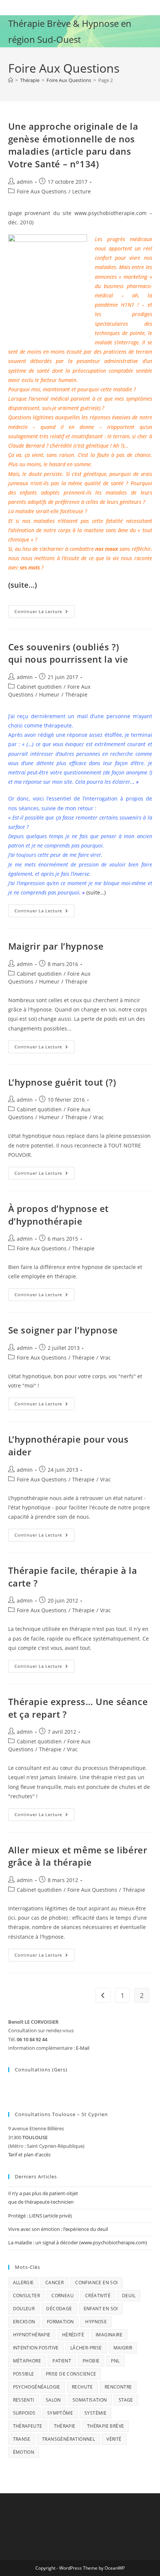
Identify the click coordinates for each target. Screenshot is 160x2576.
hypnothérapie (32, 2335)
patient (62, 2361)
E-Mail (83, 2048)
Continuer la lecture (44, 613)
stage (126, 2400)
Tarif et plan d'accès (29, 2154)
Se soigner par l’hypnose (63, 1330)
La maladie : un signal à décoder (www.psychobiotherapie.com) (78, 2242)
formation (60, 2322)
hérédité (73, 2335)
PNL (115, 2361)
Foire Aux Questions (42, 191)
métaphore (27, 2361)
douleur (24, 2309)
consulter (27, 2296)
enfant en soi (101, 2309)
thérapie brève (106, 2426)
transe (22, 2439)
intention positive (36, 2348)
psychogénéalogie (37, 2387)
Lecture (81, 191)
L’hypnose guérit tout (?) (62, 1082)
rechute (82, 2387)
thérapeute (28, 2426)
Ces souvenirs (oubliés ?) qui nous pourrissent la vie (68, 653)
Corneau (63, 2296)
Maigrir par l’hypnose (56, 946)
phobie (91, 2361)
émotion (24, 2452)
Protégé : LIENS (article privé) (40, 2216)
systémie (95, 2413)
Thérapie (76, 694)
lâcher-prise (86, 2348)
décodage (59, 2309)
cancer (55, 2283)
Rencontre (118, 2387)
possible (24, 2374)
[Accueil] (11, 80)
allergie (23, 2283)
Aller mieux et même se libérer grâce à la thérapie (78, 1856)
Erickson (24, 2322)
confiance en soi (96, 2283)
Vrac (98, 1117)
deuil (129, 2296)
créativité (98, 2296)
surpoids (24, 2413)
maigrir (123, 2348)
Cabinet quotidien (39, 687)
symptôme (60, 2413)
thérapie (65, 2426)
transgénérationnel (68, 2439)
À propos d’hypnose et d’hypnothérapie (59, 1215)
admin (25, 182)
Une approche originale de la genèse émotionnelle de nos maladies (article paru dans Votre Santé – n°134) (73, 145)
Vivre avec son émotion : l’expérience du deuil (58, 2229)
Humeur (49, 694)
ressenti (24, 2400)
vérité (114, 2439)
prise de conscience (71, 2374)
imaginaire (109, 2335)
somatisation (90, 2400)
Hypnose (96, 2322)
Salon (53, 2400)
